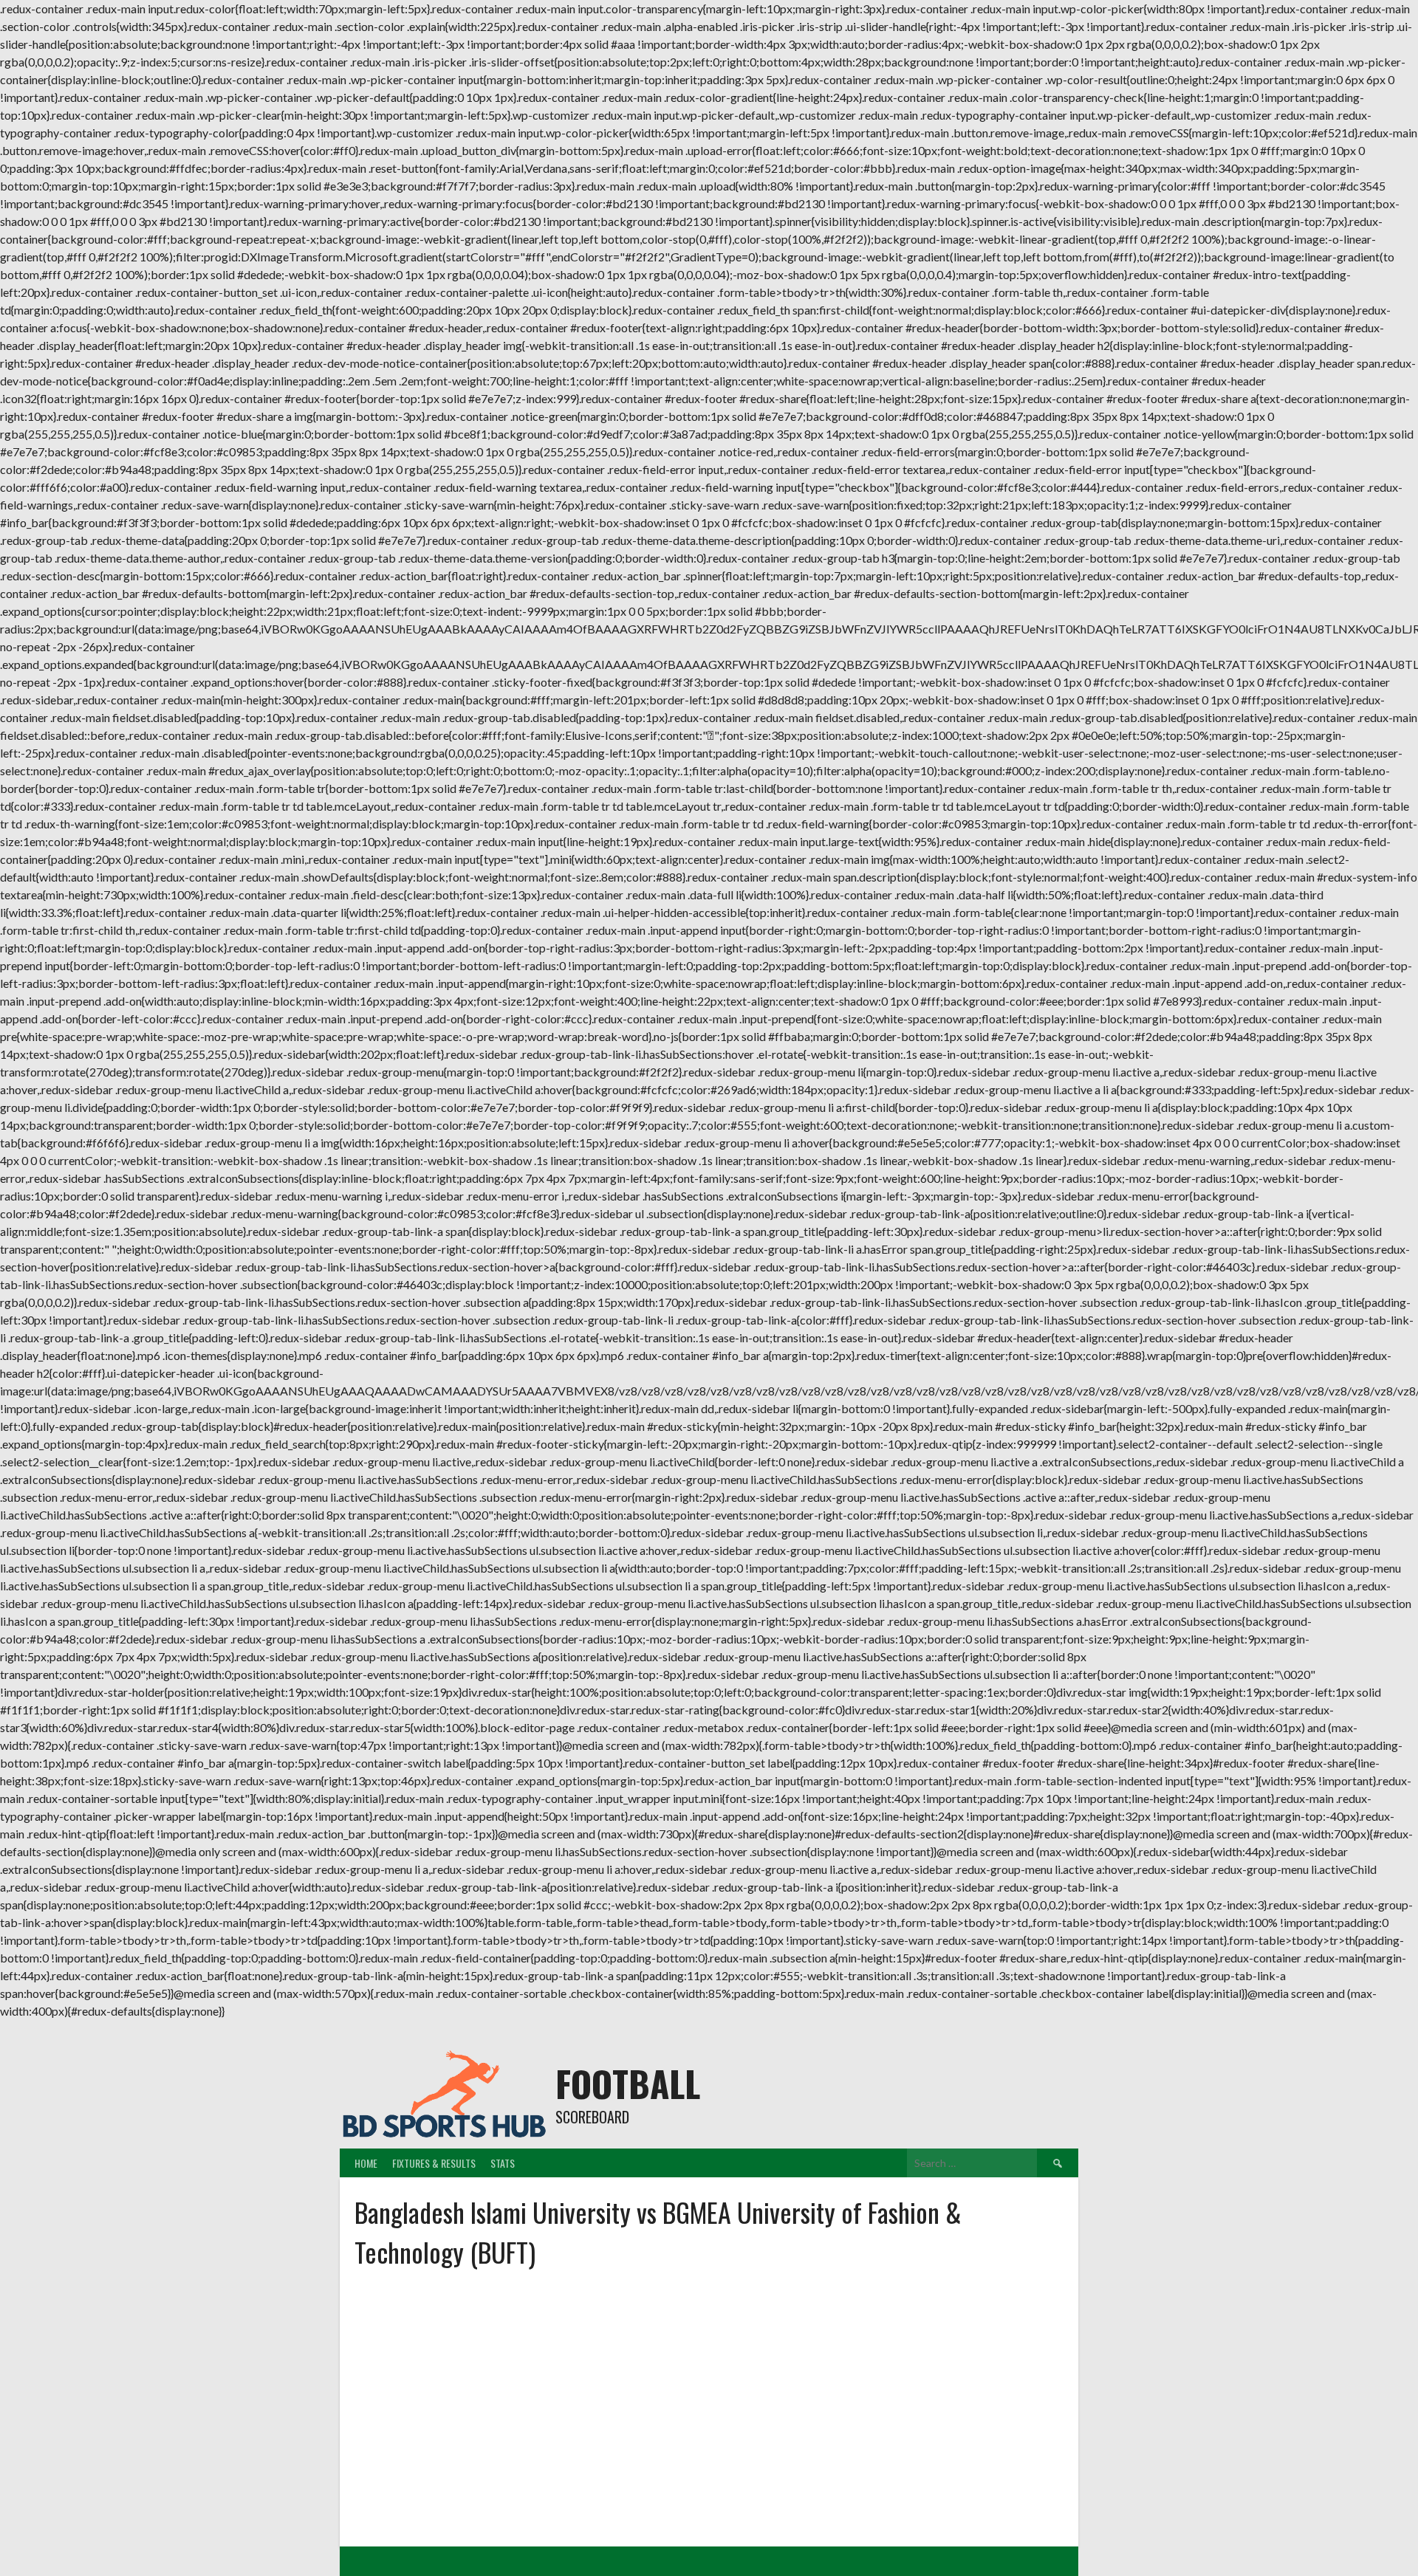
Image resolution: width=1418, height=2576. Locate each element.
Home (366, 2163)
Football (628, 2083)
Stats (503, 2163)
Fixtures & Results (434, 2163)
